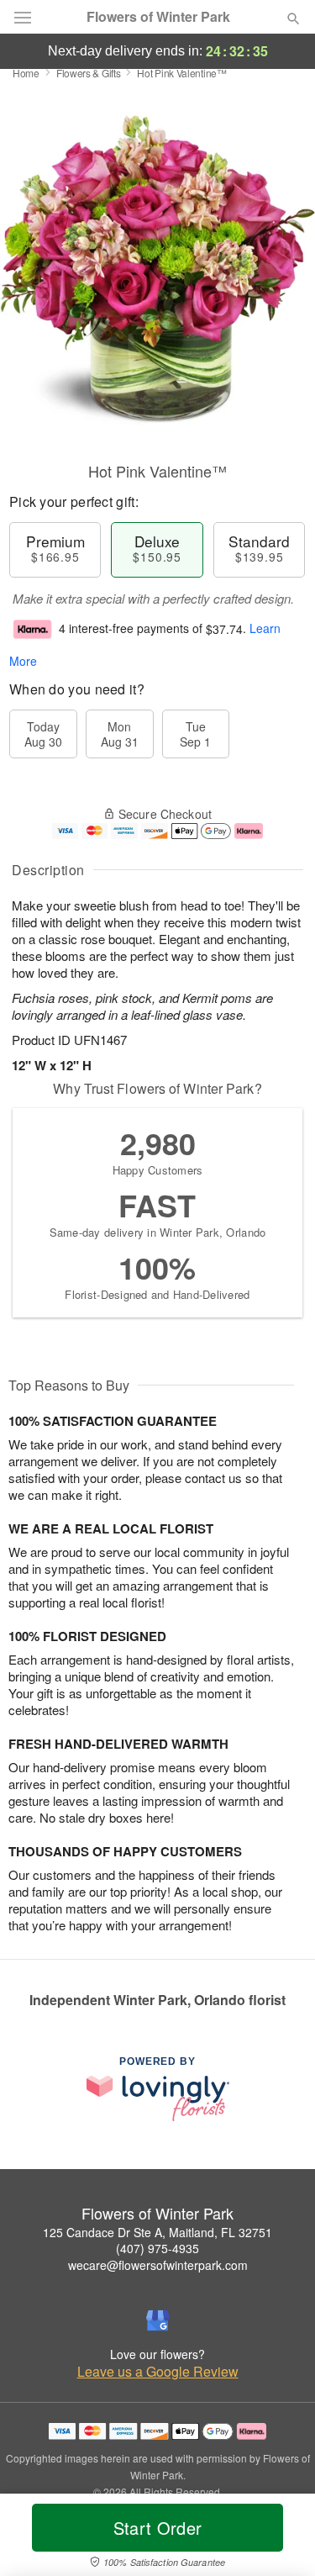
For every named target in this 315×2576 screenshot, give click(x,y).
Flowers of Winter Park (158, 17)
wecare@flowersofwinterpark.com (158, 2265)
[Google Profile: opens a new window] (158, 2320)
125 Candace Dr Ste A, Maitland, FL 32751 (157, 2232)
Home (26, 73)
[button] (279, 2538)
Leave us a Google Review (158, 2372)
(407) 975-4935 (157, 2248)
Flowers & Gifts (89, 73)
